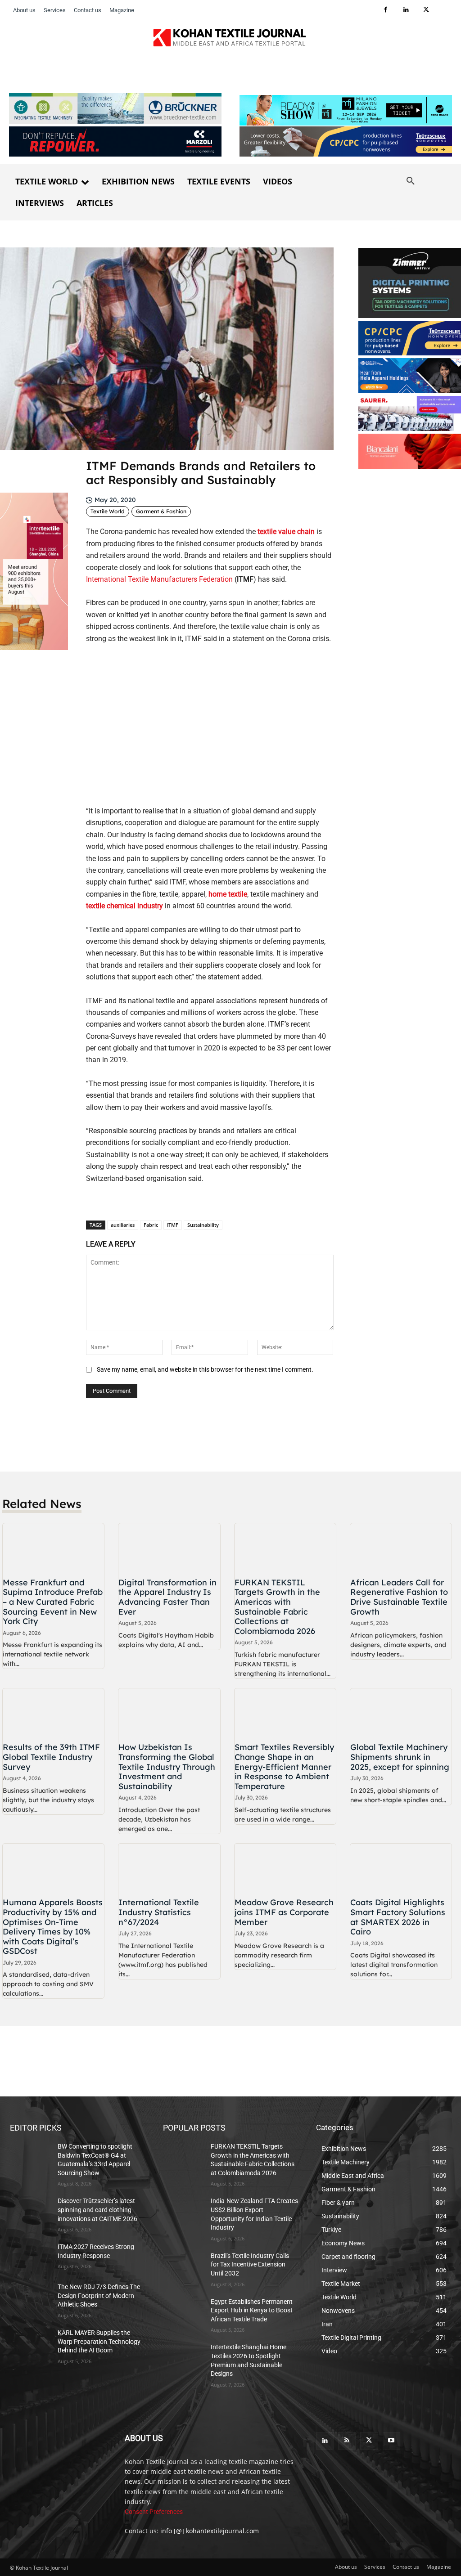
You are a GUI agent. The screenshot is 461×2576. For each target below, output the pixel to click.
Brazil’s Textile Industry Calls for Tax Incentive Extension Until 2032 (250, 2264)
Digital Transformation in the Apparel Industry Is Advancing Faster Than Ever (167, 1597)
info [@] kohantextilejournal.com (210, 2531)
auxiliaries (123, 1225)
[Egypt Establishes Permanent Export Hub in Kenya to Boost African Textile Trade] (183, 2312)
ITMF (173, 1225)
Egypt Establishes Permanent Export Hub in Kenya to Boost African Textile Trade (252, 2310)
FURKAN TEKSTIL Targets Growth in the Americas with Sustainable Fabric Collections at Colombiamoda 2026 (277, 1607)
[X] (426, 10)
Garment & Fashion (161, 511)
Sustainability (203, 1225)
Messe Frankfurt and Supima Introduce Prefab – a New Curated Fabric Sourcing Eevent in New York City (53, 1602)
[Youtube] (391, 2441)
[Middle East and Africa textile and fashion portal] (58, 2459)
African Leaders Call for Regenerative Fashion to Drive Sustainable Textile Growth (399, 1597)
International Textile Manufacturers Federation (159, 579)
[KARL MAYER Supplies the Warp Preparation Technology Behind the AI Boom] (30, 2343)
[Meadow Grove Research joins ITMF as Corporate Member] (285, 1869)
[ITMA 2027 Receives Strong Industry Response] (30, 2257)
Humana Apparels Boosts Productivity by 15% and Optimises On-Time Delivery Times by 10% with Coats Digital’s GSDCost (53, 1927)
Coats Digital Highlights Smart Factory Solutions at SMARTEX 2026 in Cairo (398, 1917)
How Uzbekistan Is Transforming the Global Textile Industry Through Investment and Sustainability (167, 1766)
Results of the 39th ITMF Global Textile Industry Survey (51, 1757)
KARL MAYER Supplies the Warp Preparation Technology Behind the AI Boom (99, 2341)
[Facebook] (386, 10)
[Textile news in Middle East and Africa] (230, 40)
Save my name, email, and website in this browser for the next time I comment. (205, 1369)
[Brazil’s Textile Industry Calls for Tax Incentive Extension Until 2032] (183, 2266)
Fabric (151, 1225)
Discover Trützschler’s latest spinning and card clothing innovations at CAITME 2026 (97, 2210)
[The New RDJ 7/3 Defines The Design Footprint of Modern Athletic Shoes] (30, 2297)
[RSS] (347, 2441)
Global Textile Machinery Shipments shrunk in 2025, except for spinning (400, 1757)
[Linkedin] (406, 10)
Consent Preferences (154, 2512)
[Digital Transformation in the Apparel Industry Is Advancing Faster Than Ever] (169, 1549)
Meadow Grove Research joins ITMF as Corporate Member (284, 1912)
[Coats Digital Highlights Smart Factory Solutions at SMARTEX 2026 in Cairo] (401, 1869)
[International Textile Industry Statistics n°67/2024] (169, 1869)
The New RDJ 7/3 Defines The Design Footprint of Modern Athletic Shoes (99, 2296)
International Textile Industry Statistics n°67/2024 (159, 1912)
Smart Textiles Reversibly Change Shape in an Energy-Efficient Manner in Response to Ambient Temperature (284, 1766)
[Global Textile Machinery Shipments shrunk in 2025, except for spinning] (401, 1714)
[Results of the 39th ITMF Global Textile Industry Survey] (53, 1714)
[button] (411, 181)
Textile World (108, 511)
